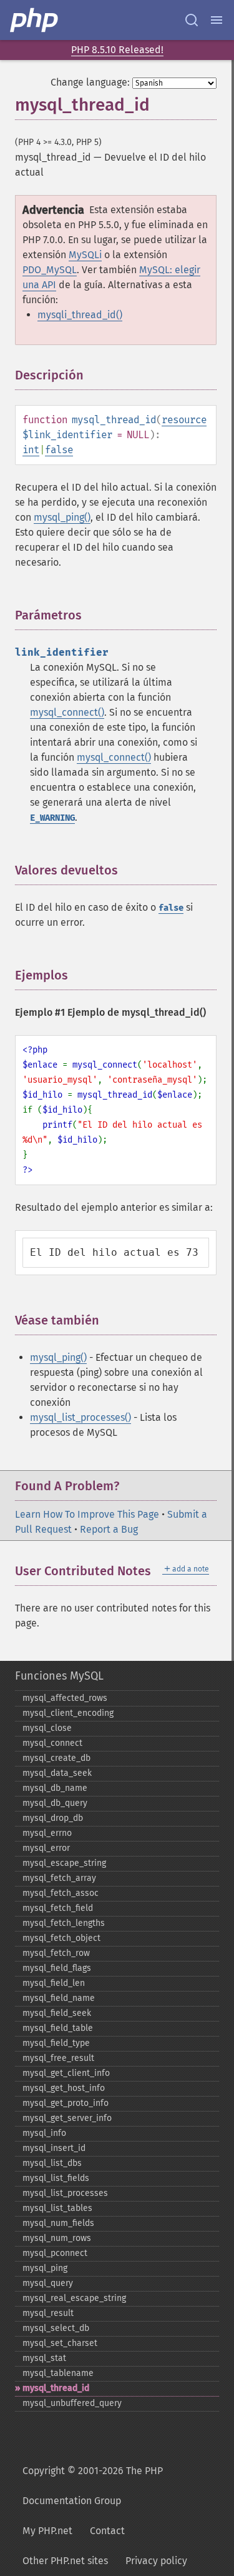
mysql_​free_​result (58, 2058)
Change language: (90, 82)
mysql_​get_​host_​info (64, 2088)
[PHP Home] (35, 20)
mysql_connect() (67, 712)
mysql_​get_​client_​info (66, 2073)
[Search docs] (192, 20)
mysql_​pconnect (55, 2253)
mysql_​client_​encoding (68, 1713)
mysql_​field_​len (54, 1983)
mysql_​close (47, 1728)
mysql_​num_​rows (57, 2238)
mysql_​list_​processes (65, 2193)
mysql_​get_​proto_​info (66, 2103)
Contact (107, 2531)
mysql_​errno (47, 1833)
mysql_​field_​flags (57, 1968)
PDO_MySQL (50, 270)
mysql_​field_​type (56, 2043)
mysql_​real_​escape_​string (74, 2298)
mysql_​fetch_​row (56, 1953)
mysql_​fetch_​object (61, 1938)
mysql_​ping (45, 2268)
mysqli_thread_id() (80, 315)
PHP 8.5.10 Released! (117, 50)
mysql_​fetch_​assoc (61, 1893)
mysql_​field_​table (58, 2028)
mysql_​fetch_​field (58, 1908)
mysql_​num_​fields (58, 2223)
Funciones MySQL (59, 1676)
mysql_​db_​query (55, 1803)
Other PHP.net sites (65, 2561)
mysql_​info (44, 2133)
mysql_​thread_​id (56, 2388)
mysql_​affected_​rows (65, 1698)
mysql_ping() (62, 517)
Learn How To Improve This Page (87, 1514)
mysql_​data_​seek (57, 1773)
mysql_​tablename (58, 2373)
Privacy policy (156, 2561)
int (31, 450)
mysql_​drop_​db (53, 1818)
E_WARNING (52, 818)
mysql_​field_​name (59, 1998)
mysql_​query (48, 2283)
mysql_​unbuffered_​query (72, 2403)
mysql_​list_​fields (56, 2178)
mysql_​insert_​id (54, 2148)
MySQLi (85, 255)
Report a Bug (109, 1529)
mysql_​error (46, 1848)
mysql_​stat (44, 2358)
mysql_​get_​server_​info (67, 2118)
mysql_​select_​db (56, 2328)
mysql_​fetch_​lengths (64, 1923)
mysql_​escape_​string (64, 1863)
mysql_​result (48, 2313)
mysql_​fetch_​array (59, 1878)
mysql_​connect (52, 1743)
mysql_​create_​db (56, 1758)
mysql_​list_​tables (57, 2208)
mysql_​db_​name (55, 1788)
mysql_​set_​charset (60, 2343)
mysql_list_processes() (80, 1417)
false (59, 450)
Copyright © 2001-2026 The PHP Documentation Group (93, 2486)
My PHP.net (47, 2531)
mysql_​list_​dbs (52, 2163)
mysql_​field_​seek (57, 2013)
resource (184, 420)
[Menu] (217, 20)
